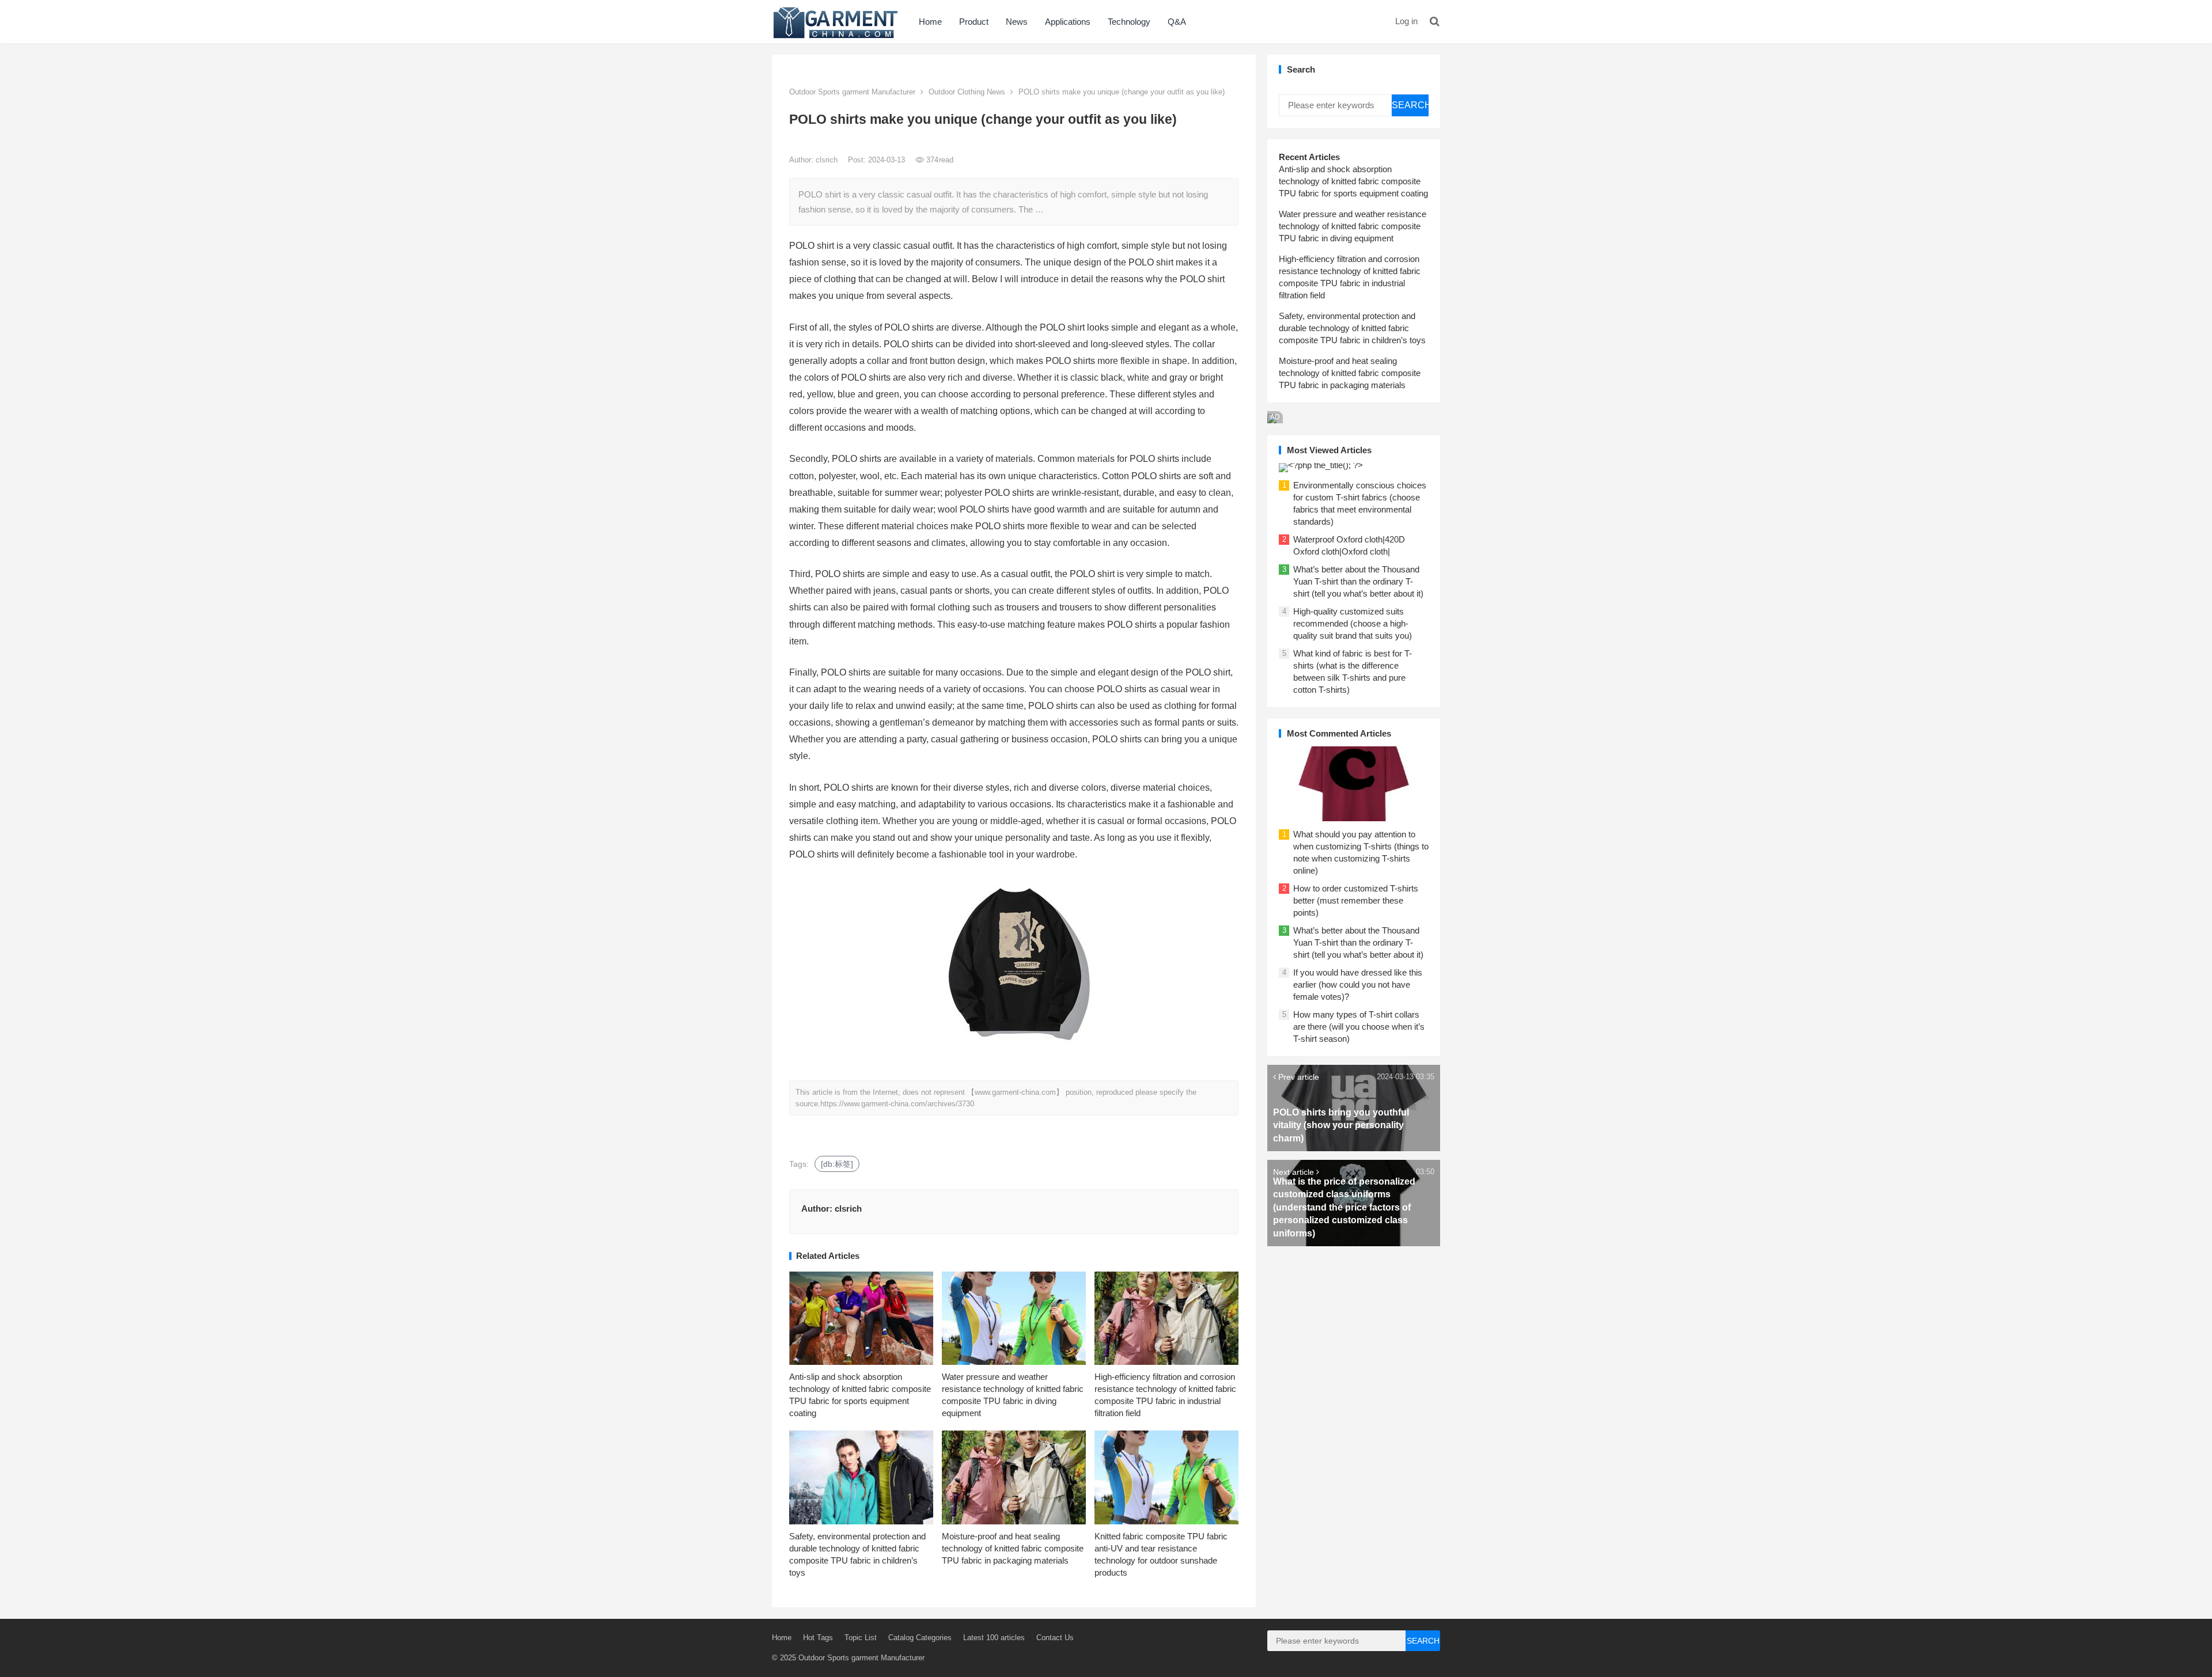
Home (930, 22)
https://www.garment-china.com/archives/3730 (897, 1104)
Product (974, 22)
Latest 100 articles (994, 1638)
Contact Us (1055, 1638)
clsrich (828, 160)
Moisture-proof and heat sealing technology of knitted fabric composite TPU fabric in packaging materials (1013, 1548)
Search (1410, 105)
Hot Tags (818, 1638)
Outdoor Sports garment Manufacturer (852, 92)
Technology (1129, 22)
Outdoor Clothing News (967, 92)
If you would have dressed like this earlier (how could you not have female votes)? (1358, 984)
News (1017, 22)
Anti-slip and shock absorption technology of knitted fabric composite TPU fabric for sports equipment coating (1353, 181)
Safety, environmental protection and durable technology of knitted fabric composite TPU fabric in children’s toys (1352, 328)
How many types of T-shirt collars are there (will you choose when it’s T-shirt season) (1359, 1027)
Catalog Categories (920, 1638)
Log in (1406, 21)
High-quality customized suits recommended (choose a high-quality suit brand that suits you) (1353, 623)
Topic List (861, 1638)
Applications (1068, 22)
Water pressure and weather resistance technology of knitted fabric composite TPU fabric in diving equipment (1353, 226)
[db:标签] (837, 1164)
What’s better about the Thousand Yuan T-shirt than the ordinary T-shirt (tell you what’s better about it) (1358, 581)
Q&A (1177, 22)
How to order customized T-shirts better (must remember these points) (1356, 900)
